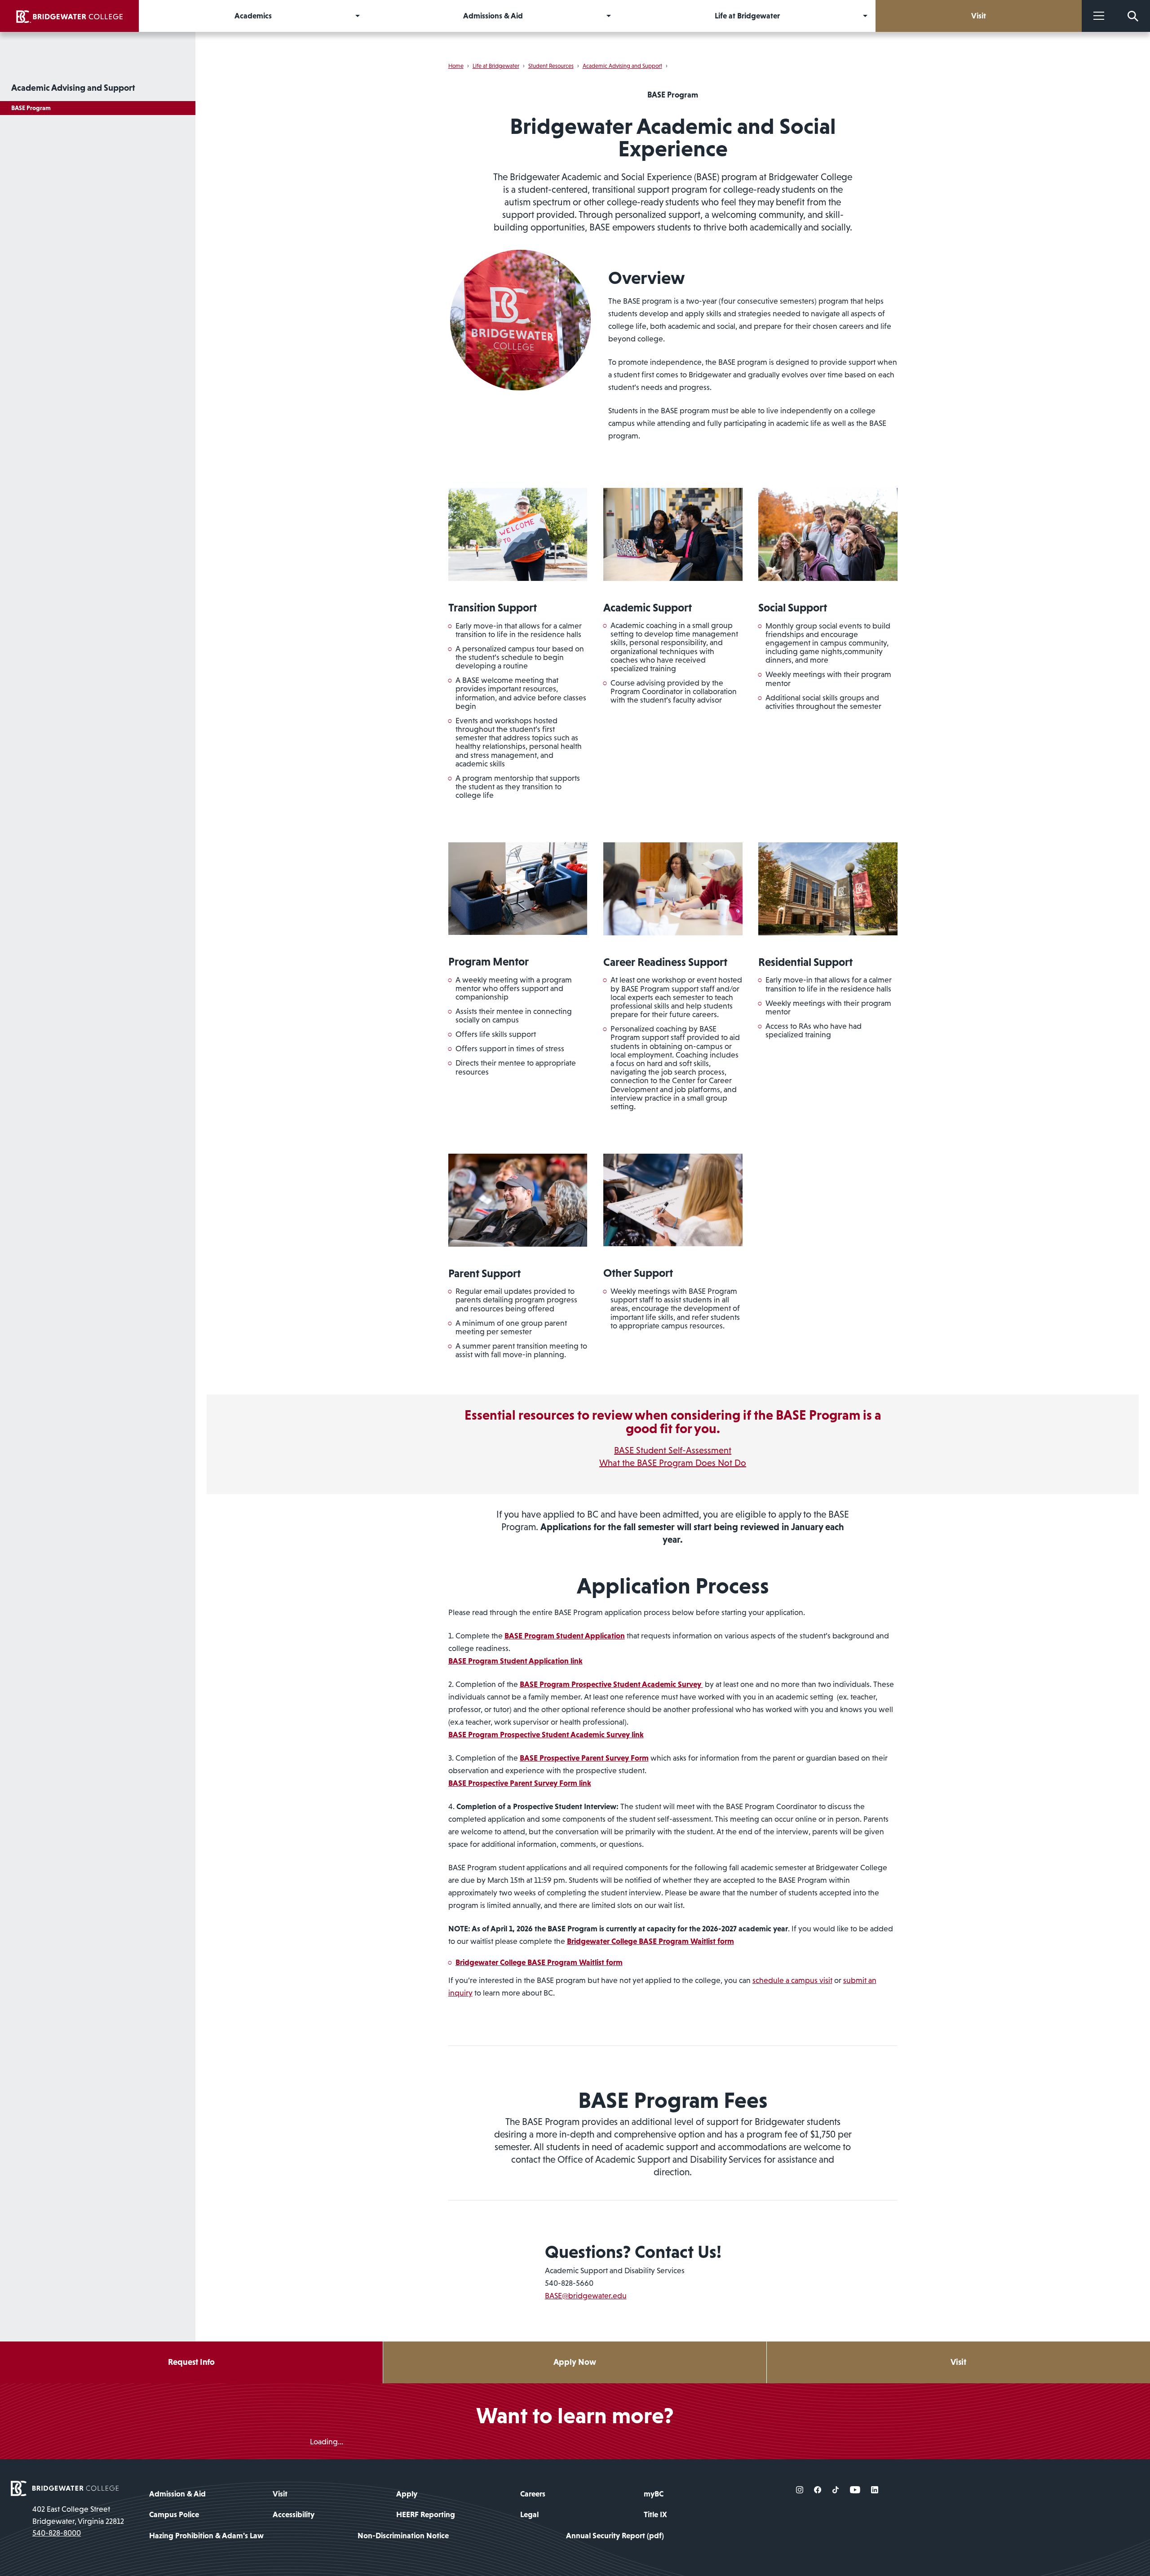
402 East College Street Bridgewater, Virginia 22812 (78, 2515)
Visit (958, 2362)
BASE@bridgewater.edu (586, 2296)
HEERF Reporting (426, 2514)
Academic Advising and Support (73, 88)
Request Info (191, 2362)
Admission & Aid (177, 2494)
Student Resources (551, 66)
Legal (529, 2514)
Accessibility (294, 2514)
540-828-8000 (57, 2533)
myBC (654, 2494)
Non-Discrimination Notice (403, 2536)
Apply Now (575, 2362)
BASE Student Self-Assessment (673, 1450)
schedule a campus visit (792, 1980)
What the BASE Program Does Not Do (673, 1463)
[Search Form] (1133, 16)
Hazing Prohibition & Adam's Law (206, 2536)
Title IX (655, 2514)
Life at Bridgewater (496, 66)
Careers (533, 2494)
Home (456, 66)
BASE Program (31, 108)
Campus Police (174, 2514)
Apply (407, 2494)
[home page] (65, 2488)
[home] (69, 16)
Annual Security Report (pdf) (615, 2536)
